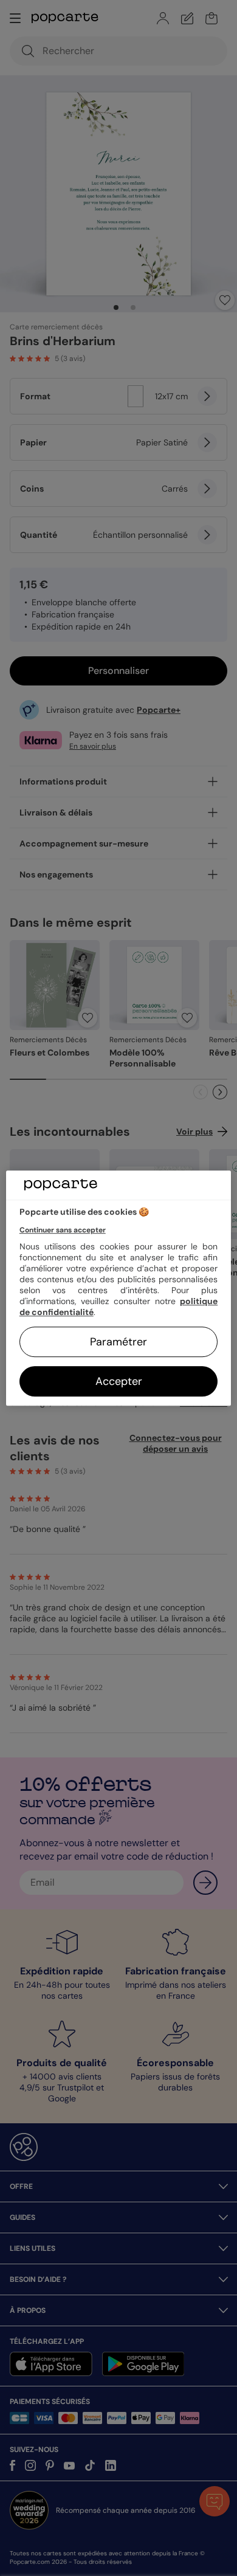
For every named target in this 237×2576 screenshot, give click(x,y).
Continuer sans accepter (63, 1230)
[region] (119, 1288)
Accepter (119, 1381)
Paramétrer (118, 1342)
